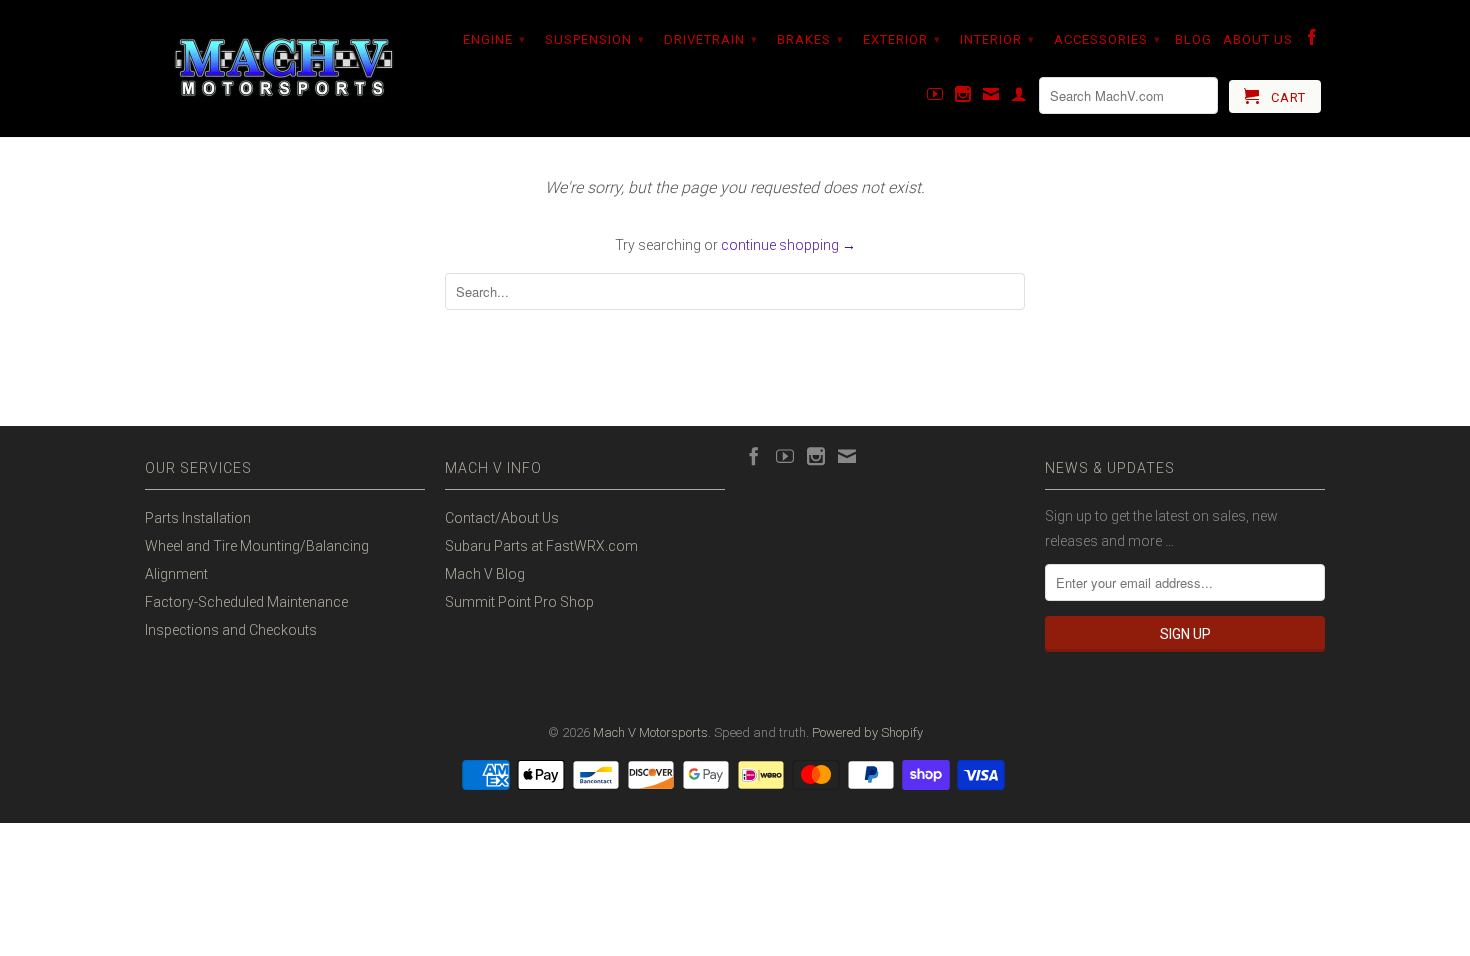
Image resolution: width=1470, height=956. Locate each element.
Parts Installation (198, 518)
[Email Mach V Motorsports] (991, 98)
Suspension (595, 39)
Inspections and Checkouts (231, 630)
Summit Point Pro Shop (519, 602)
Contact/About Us (502, 518)
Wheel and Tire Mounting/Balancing (257, 546)
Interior (997, 39)
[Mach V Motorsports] (285, 68)
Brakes (810, 39)
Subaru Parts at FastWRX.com (541, 546)
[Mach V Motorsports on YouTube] (935, 98)
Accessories (1107, 39)
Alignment (176, 574)
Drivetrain (711, 39)
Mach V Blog (485, 574)
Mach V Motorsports (650, 732)
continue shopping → (788, 245)
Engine (494, 39)
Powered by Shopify (867, 732)
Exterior (902, 39)
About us (1258, 39)
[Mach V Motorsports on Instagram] (963, 98)
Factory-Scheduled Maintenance (246, 602)
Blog (1193, 39)
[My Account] (1019, 98)
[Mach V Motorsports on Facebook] (1312, 41)
